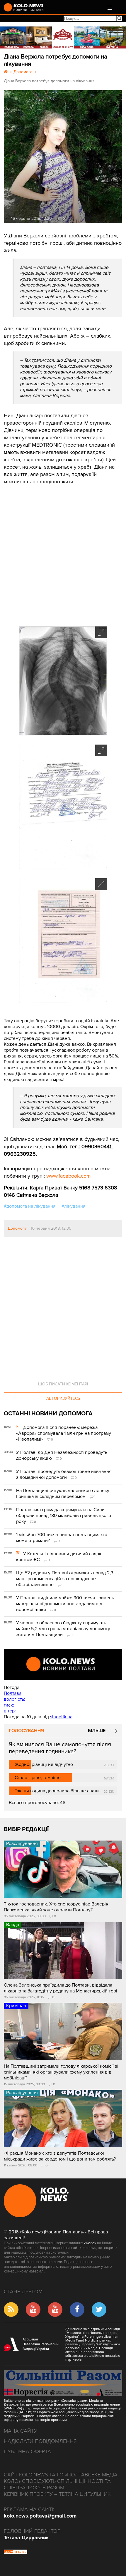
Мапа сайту (21, 2431)
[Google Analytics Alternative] (16, 2552)
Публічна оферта (27, 2451)
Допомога (17, 1228)
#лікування (74, 1206)
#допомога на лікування (30, 1206)
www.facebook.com (68, 1176)
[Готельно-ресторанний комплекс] (63, 37)
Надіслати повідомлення (40, 2441)
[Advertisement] (48, 552)
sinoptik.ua (61, 1717)
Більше (97, 1731)
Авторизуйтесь (63, 1398)
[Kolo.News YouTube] (63, 1665)
